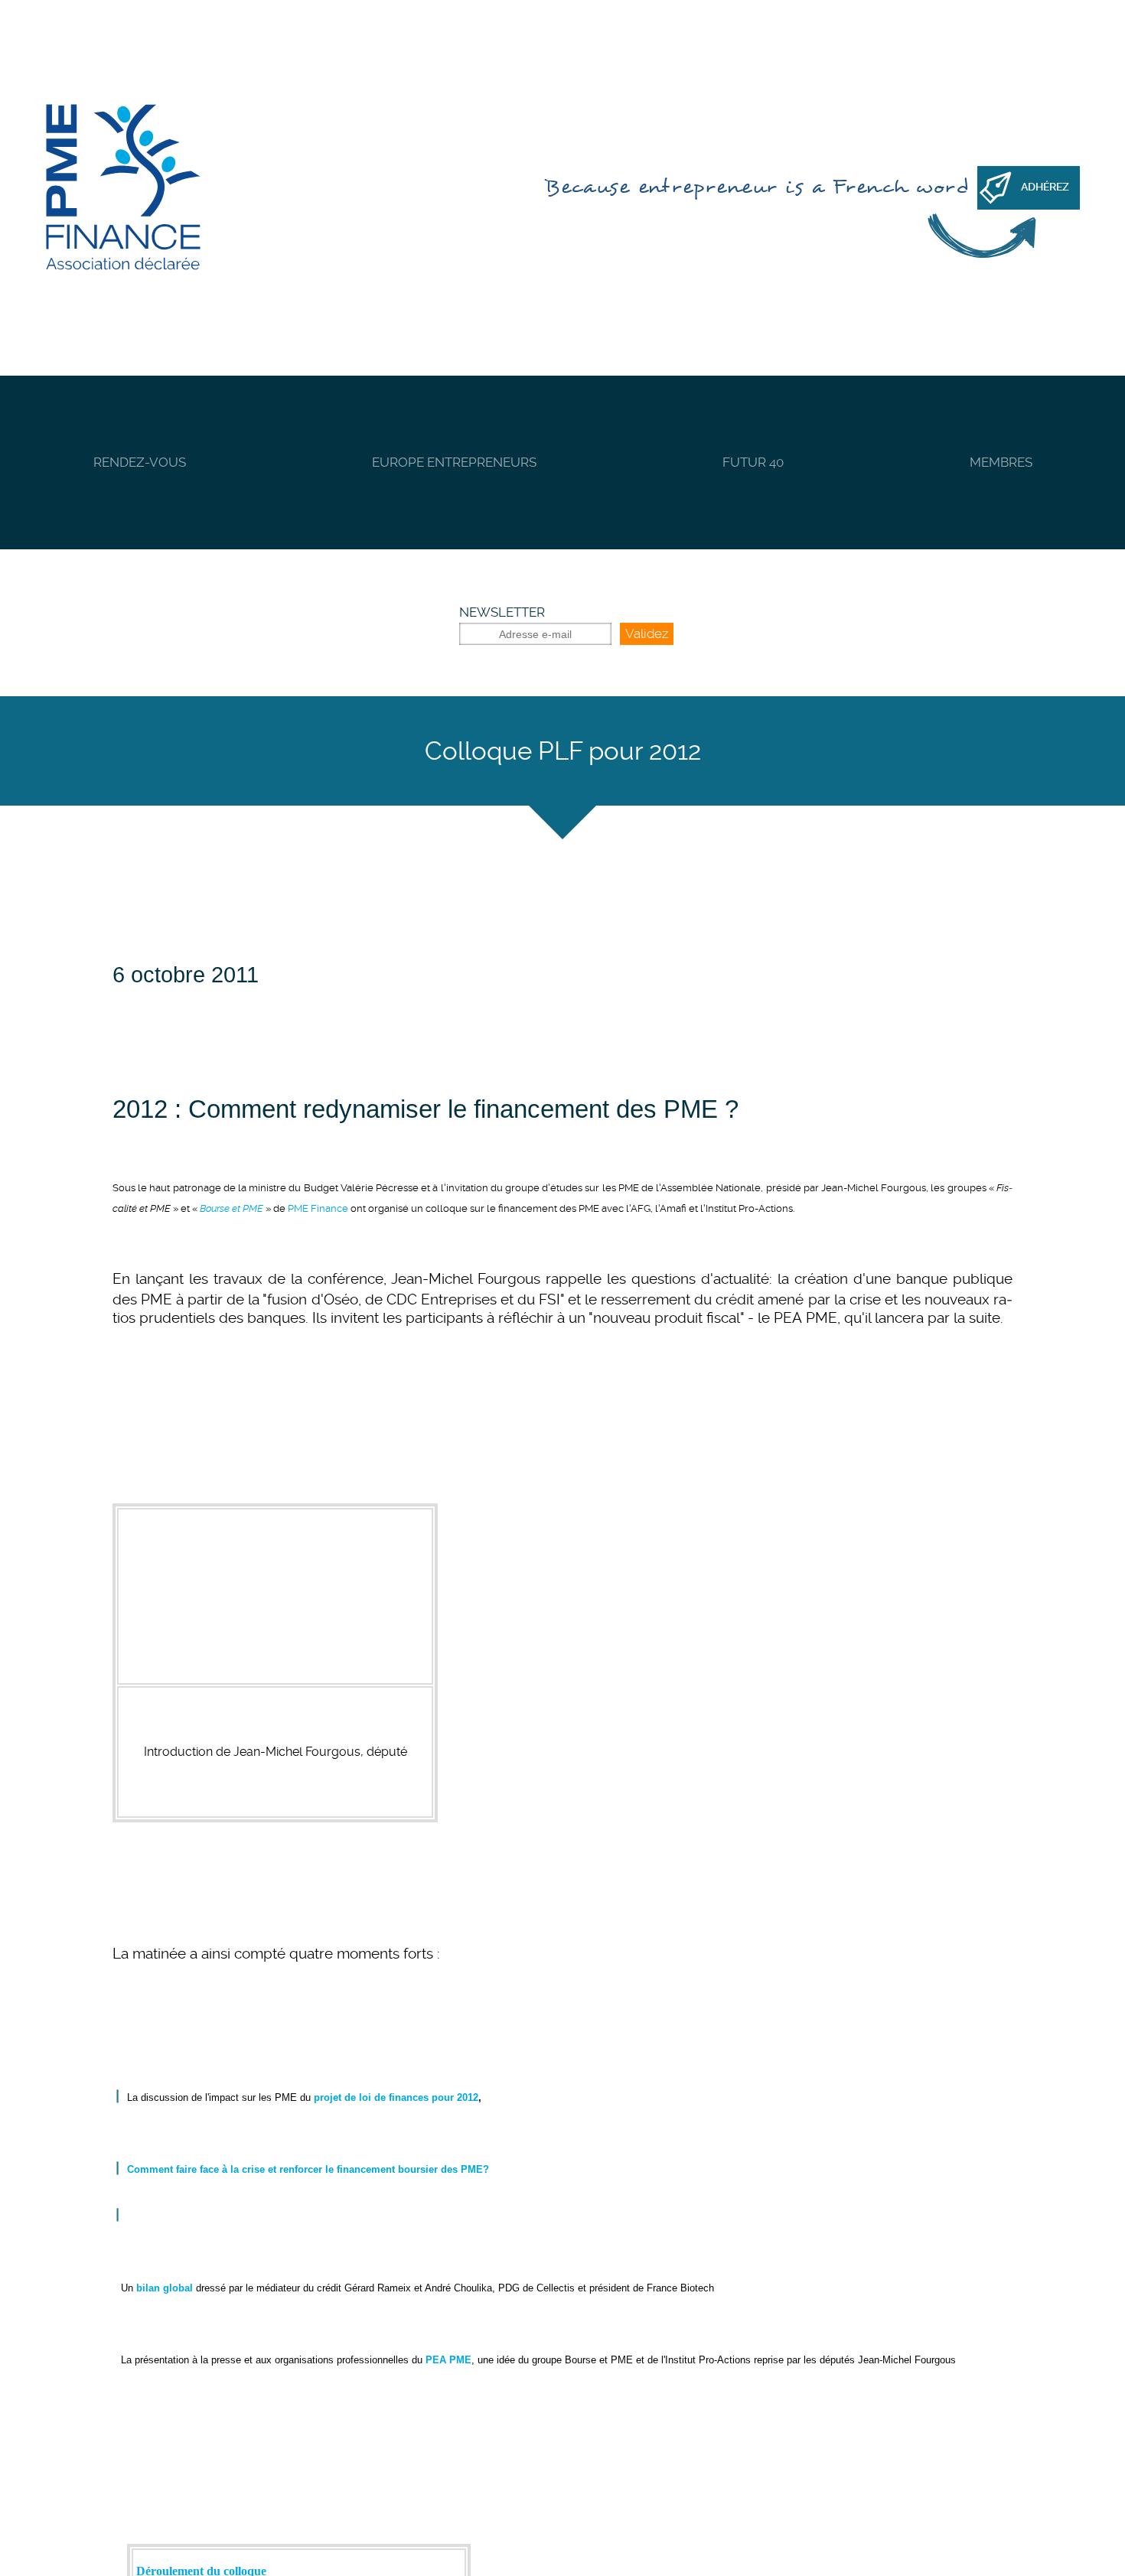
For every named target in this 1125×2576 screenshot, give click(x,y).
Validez (647, 633)
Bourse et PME (232, 1208)
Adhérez (1045, 187)
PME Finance (318, 1208)
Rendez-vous (140, 462)
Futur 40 (753, 462)
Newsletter (502, 612)
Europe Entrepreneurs (454, 462)
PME (691, 1109)
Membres (1001, 462)
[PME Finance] (123, 188)
